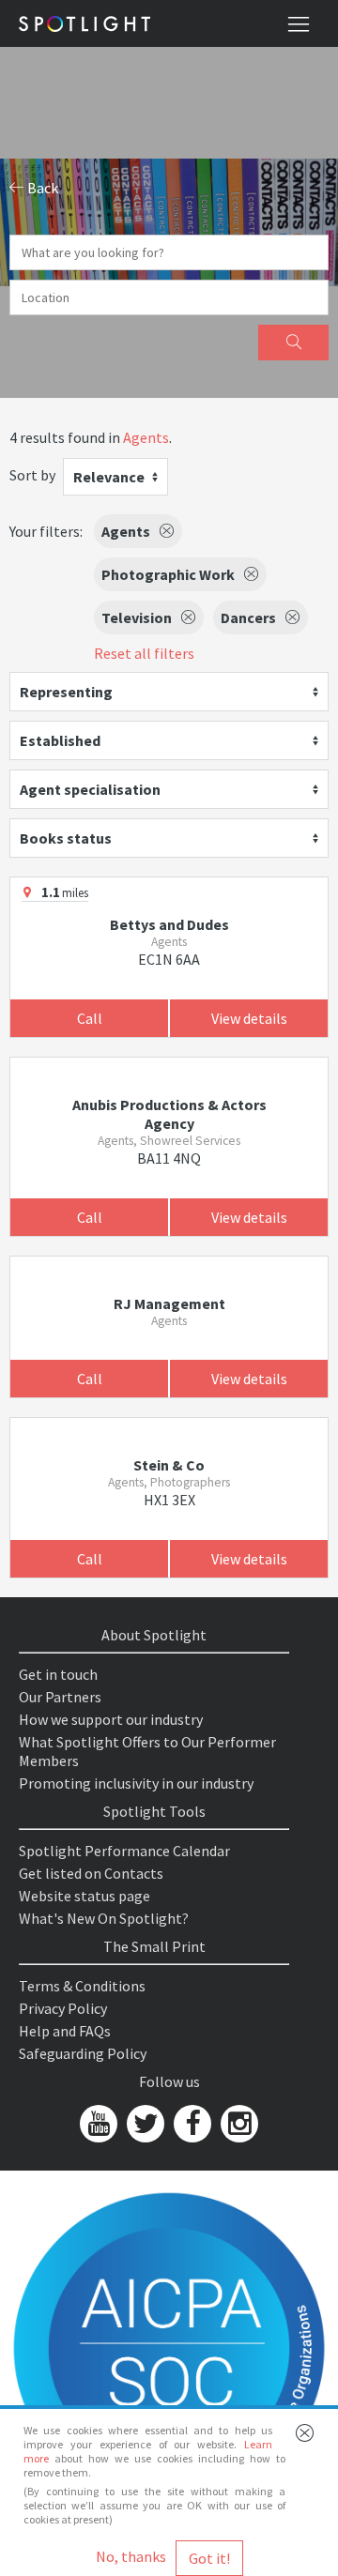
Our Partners (60, 1697)
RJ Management (169, 1303)
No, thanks (131, 2556)
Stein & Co (169, 1465)
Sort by (32, 475)
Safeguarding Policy (83, 2053)
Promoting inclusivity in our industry (136, 1783)
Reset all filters (144, 653)
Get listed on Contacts (91, 1873)
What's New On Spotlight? (104, 1918)
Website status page (84, 1896)
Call (90, 1018)
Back (41, 188)
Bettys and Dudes (169, 924)
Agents (146, 437)
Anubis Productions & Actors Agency (169, 1114)
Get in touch (58, 1674)
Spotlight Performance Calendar (124, 1851)
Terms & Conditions (82, 1986)
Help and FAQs (65, 2031)
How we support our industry (111, 1719)
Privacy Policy (63, 2008)
